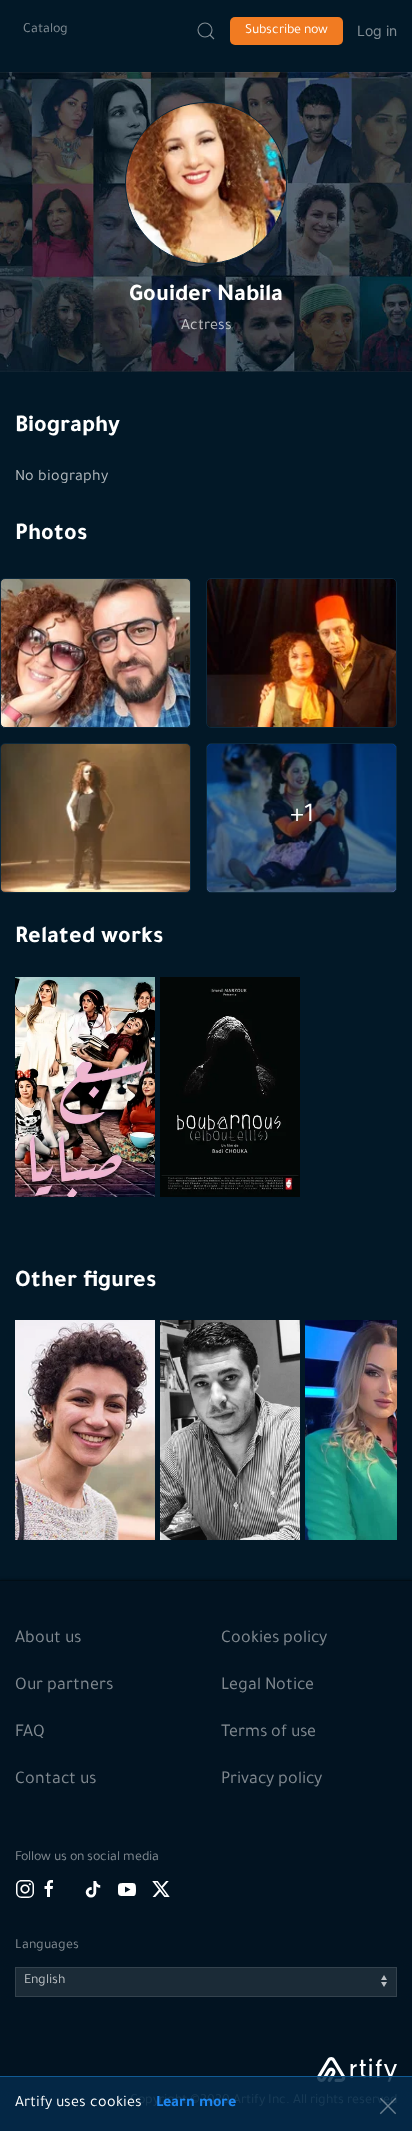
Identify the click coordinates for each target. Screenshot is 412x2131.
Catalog (45, 30)
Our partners (64, 1686)
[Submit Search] (206, 31)
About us (48, 1639)
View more (87, 1478)
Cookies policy (274, 1639)
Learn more (196, 2104)
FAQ (30, 1733)
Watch (88, 1149)
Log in (377, 30)
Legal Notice (267, 1686)
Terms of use (268, 1733)
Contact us (55, 1780)
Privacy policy (271, 1780)
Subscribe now (286, 31)
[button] (206, 183)
